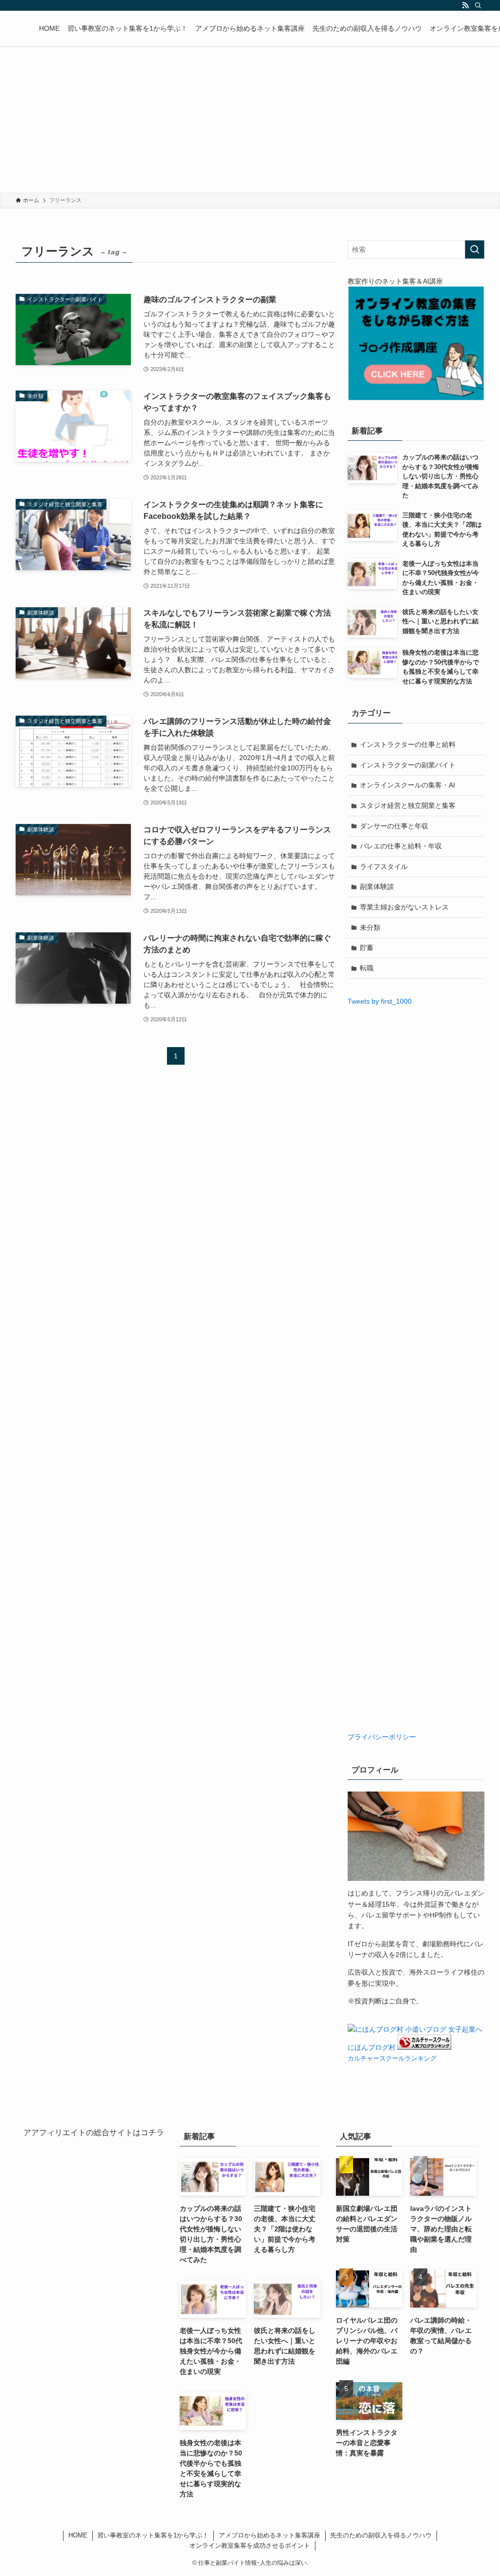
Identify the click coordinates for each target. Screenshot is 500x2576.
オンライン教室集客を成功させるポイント (250, 2545)
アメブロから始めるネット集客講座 (270, 2535)
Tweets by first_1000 (380, 1001)
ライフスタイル (384, 866)
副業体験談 (377, 886)
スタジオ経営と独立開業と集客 (408, 805)
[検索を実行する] (475, 249)
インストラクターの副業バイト (408, 765)
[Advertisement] (250, 119)
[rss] (465, 5)
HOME (78, 2535)
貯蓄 (367, 948)
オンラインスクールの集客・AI (407, 785)
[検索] (478, 5)
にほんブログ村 (372, 2047)
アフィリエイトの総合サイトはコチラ (98, 2133)
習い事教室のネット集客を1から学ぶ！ (153, 2535)
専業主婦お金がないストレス (404, 907)
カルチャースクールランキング (392, 2059)
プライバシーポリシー (382, 1737)
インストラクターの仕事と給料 (408, 744)
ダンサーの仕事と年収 (394, 826)
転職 (367, 968)
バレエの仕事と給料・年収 (401, 846)
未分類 (370, 927)
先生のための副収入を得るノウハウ (381, 2535)
